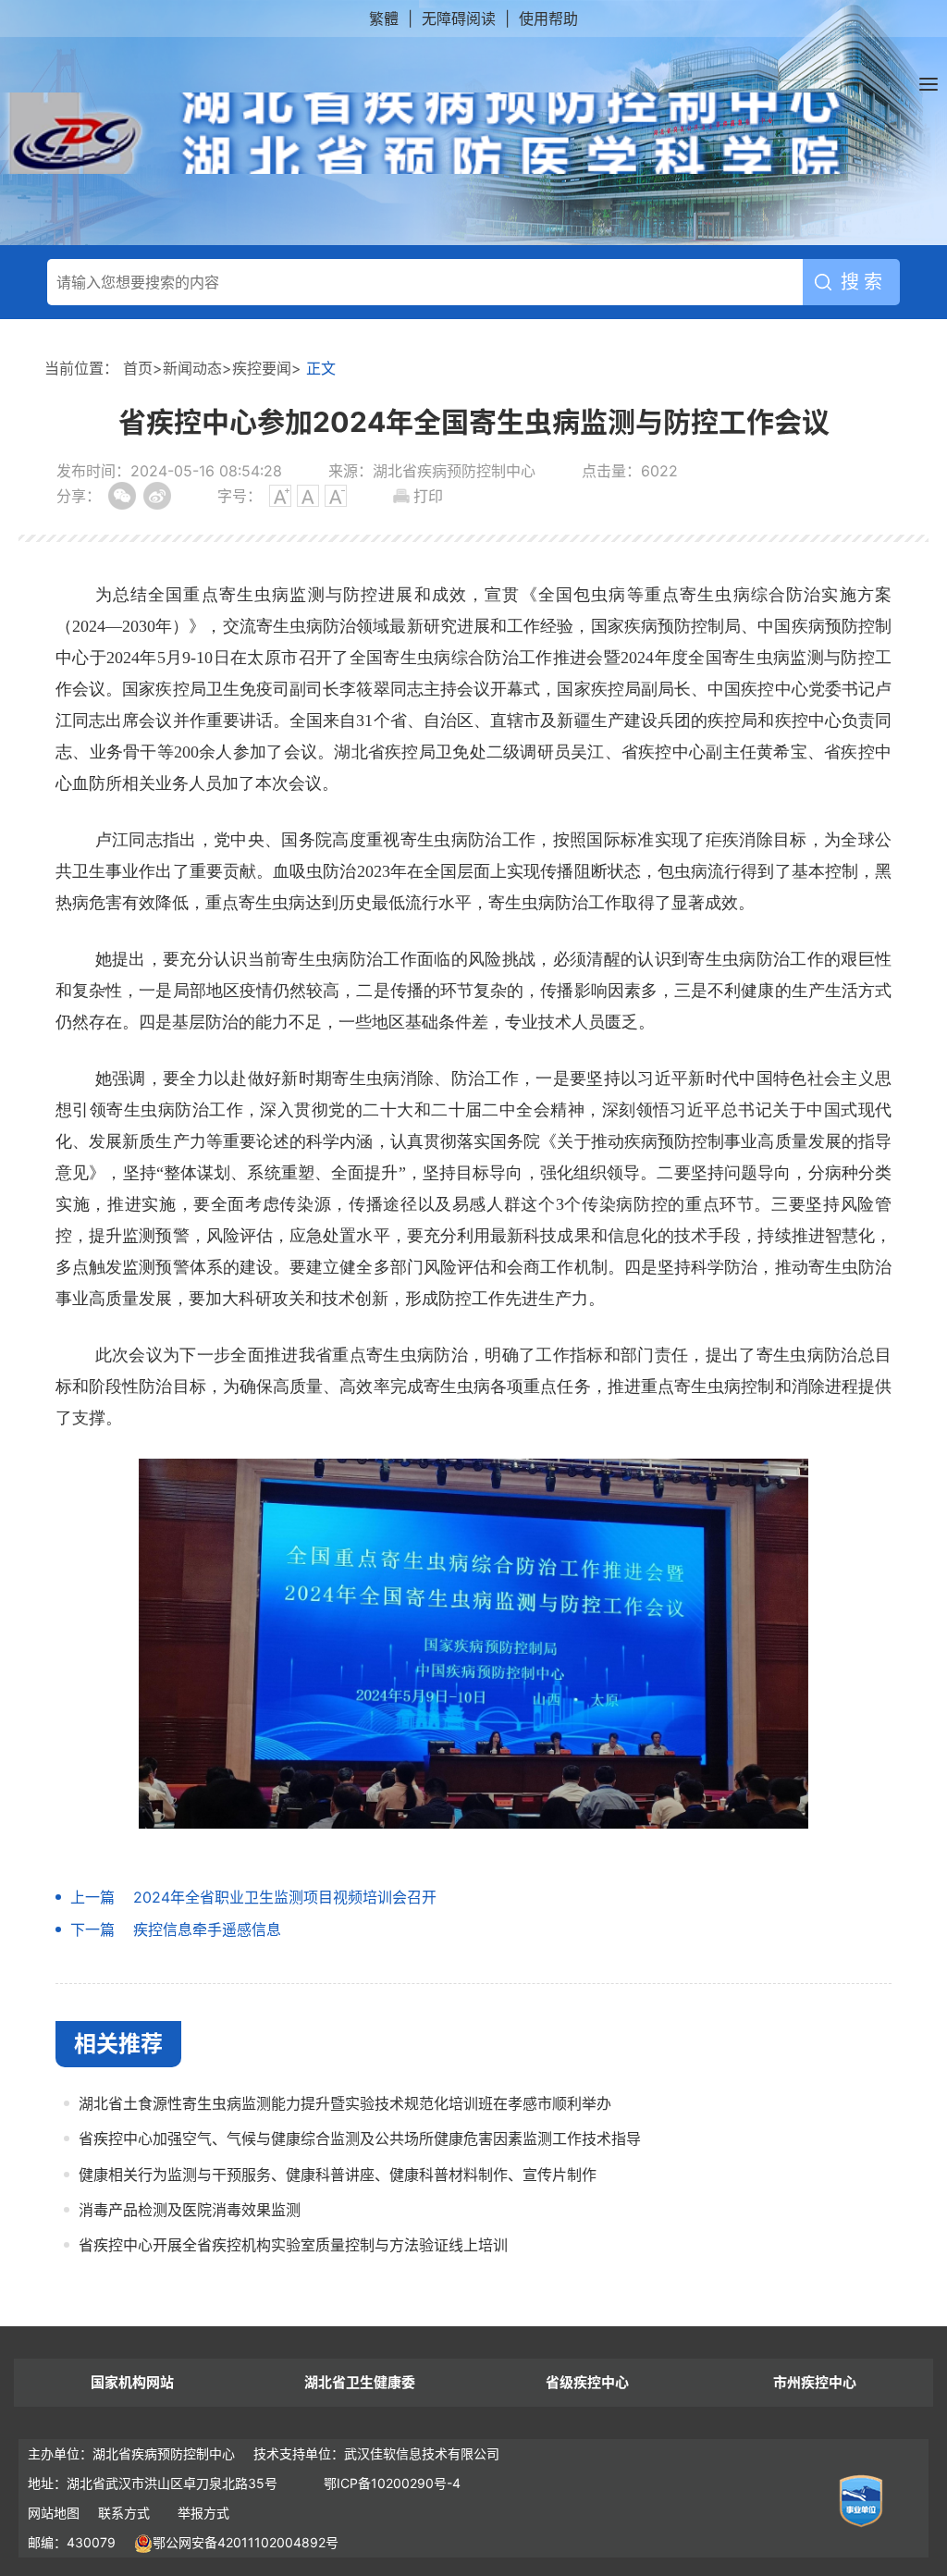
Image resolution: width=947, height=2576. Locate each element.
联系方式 (124, 2513)
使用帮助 (548, 18)
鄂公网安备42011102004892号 (246, 2542)
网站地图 (54, 2513)
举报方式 (203, 2513)
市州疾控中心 (815, 2382)
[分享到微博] (157, 496)
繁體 (384, 18)
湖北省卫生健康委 (360, 2382)
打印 (428, 496)
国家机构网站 (132, 2382)
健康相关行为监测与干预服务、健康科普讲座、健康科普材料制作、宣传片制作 (338, 2175)
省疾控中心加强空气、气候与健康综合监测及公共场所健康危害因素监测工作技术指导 (360, 2138)
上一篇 (92, 1897)
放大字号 (280, 496)
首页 (138, 368)
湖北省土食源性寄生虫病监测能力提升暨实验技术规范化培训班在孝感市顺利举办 (345, 2103)
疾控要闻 (262, 368)
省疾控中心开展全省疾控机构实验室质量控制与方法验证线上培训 (293, 2245)
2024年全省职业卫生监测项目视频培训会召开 (285, 1897)
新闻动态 (192, 368)
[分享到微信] (122, 496)
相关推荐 (118, 2044)
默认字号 (308, 496)
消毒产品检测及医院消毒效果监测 (190, 2210)
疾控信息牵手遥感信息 (207, 1929)
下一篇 (92, 1929)
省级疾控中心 (587, 2382)
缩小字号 (336, 496)
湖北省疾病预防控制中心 (426, 133)
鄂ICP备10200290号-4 (392, 2483)
